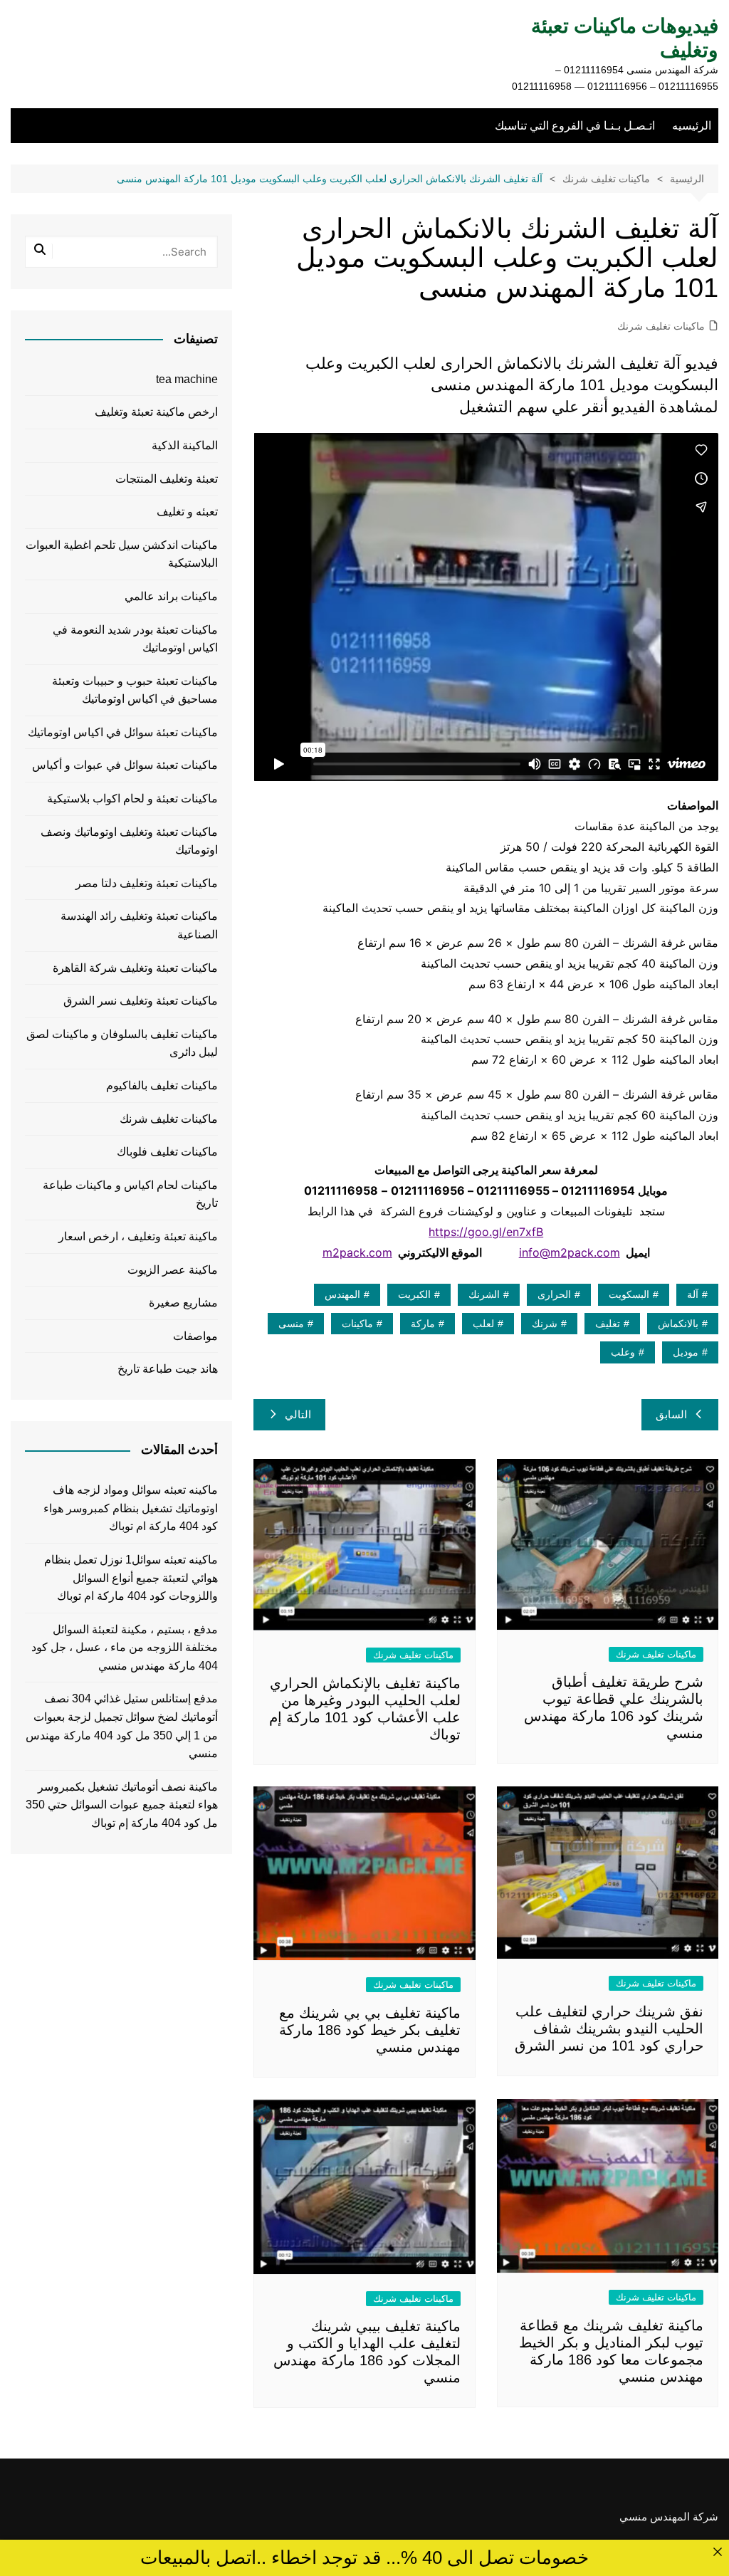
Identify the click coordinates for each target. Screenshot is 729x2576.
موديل (686, 1352)
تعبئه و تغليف (187, 512)
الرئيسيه (692, 126)
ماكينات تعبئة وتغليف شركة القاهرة (135, 968)
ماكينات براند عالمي (171, 596)
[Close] (717, 2551)
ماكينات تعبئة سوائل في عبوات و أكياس (125, 765)
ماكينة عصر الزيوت (173, 1270)
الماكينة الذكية (185, 445)
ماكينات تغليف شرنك (661, 326)
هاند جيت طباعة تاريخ (168, 1369)
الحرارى (554, 1294)
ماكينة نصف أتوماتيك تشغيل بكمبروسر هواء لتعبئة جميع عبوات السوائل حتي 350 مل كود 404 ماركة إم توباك (122, 1805)
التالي (298, 1414)
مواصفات (195, 1336)
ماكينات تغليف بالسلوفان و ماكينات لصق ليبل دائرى (122, 1043)
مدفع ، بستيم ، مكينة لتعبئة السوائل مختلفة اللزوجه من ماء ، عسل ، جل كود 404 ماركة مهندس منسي (125, 1648)
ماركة (423, 1324)
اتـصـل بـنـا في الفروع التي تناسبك (575, 126)
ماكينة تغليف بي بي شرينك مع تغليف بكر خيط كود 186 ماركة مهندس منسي (370, 2030)
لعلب (483, 1324)
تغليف (608, 1324)
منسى (291, 1324)
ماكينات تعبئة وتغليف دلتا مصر (147, 883)
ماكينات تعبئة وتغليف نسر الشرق (141, 1001)
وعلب (623, 1352)
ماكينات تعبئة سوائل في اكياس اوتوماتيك (123, 732)
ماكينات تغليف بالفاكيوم (162, 1085)
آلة (693, 1294)
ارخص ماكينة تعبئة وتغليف (156, 412)
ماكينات (357, 1324)
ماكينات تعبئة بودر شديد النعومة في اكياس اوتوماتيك (135, 639)
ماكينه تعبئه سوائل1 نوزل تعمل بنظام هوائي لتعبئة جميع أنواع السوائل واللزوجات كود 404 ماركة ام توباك (131, 1578)
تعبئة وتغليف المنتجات (167, 479)
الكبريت (414, 1294)
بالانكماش (678, 1324)
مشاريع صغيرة (183, 1303)
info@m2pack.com (570, 1252)
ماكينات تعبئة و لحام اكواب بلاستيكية (132, 799)
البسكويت (629, 1294)
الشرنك (484, 1294)
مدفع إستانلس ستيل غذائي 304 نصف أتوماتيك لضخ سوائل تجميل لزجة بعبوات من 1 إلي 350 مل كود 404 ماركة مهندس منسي (122, 1726)
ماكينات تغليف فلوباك (167, 1152)
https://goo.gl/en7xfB (486, 1232)
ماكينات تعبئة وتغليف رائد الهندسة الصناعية (139, 925)
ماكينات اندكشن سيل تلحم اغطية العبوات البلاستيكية (122, 554)
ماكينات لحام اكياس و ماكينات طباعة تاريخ (130, 1194)
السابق (671, 1414)
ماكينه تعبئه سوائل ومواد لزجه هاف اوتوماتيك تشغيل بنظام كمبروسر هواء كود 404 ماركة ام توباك (131, 1508)
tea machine (187, 379)
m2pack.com (357, 1252)
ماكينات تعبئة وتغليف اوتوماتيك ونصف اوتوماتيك (129, 841)
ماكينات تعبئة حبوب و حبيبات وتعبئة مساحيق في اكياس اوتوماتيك (135, 690)
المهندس (342, 1294)
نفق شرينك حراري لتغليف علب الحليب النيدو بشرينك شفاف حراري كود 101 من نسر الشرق (609, 2028)
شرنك (545, 1324)
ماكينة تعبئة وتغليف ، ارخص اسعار (138, 1236)
